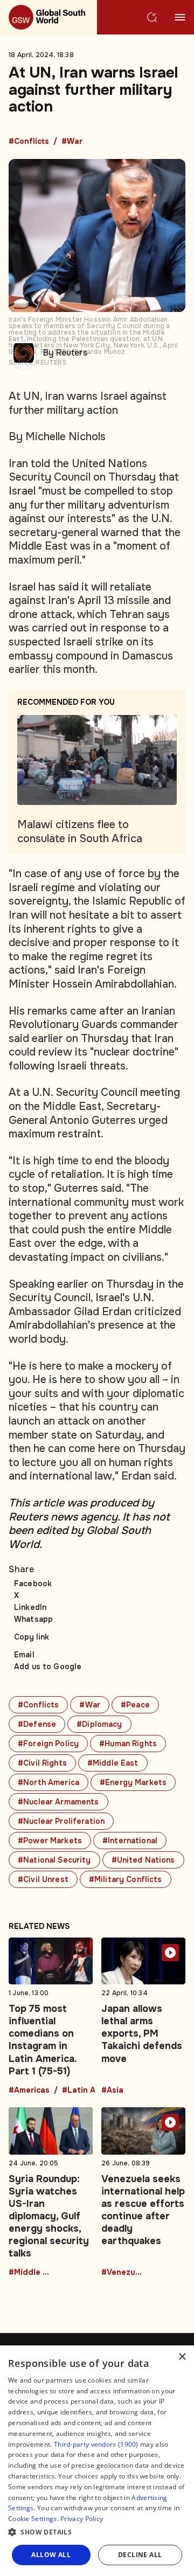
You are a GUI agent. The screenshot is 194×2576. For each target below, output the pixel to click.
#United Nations (143, 1860)
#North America (48, 1782)
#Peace (135, 1705)
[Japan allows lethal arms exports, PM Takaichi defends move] (143, 2016)
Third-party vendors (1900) (96, 2444)
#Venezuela (123, 2273)
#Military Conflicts (126, 1879)
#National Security (54, 1860)
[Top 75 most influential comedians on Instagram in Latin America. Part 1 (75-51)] (51, 2016)
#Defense (37, 1724)
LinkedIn (30, 1607)
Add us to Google (48, 1667)
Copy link (32, 1637)
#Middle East (113, 1763)
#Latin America (84, 2091)
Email (24, 1655)
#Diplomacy (99, 1724)
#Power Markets (50, 1841)
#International (130, 1841)
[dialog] (97, 2461)
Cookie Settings (33, 2519)
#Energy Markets (133, 1782)
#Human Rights (128, 1744)
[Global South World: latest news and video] (48, 17)
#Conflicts (29, 142)
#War (72, 142)
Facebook (33, 1584)
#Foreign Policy (48, 1744)
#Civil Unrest (43, 1879)
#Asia (112, 2091)
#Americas (29, 2091)
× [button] (182, 2357)
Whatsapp (33, 1619)
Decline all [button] (140, 2555)
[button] (97, 2532)
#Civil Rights (42, 1763)
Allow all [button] (51, 2555)
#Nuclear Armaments (58, 1802)
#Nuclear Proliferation (61, 1821)
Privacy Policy (82, 2519)
